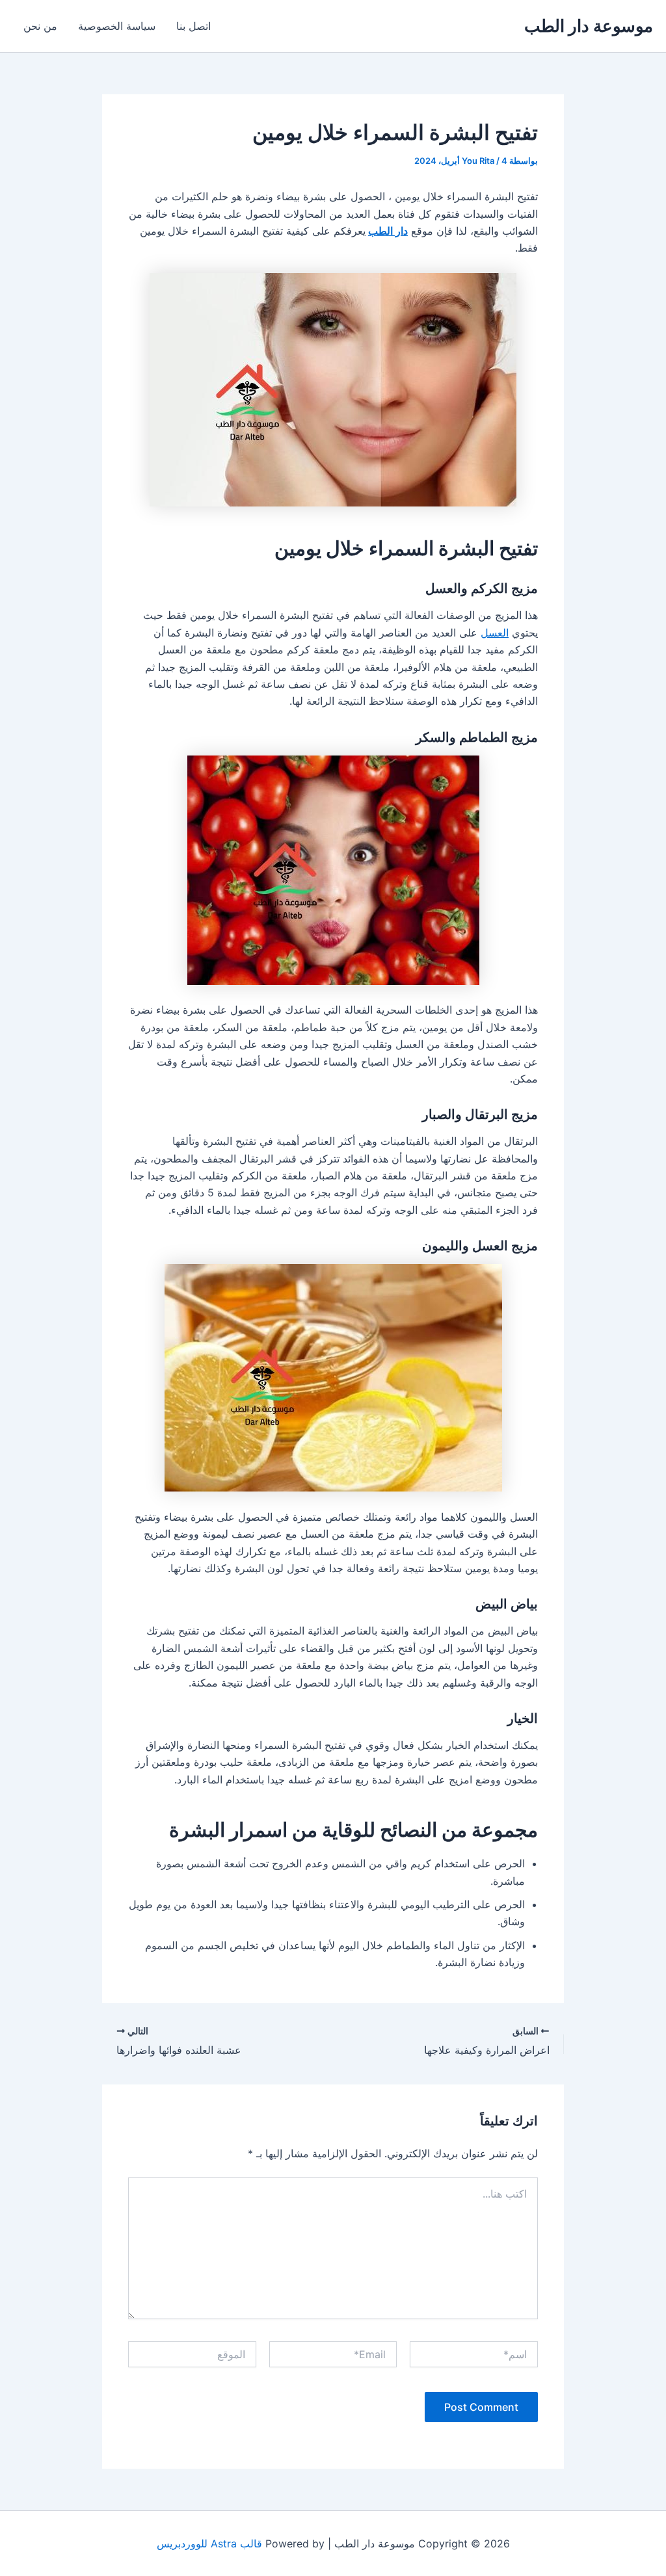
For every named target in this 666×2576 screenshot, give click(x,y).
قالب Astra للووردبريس (209, 2543)
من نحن (40, 26)
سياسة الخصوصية (117, 26)
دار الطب (388, 231)
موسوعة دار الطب (589, 26)
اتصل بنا (193, 26)
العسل (495, 633)
